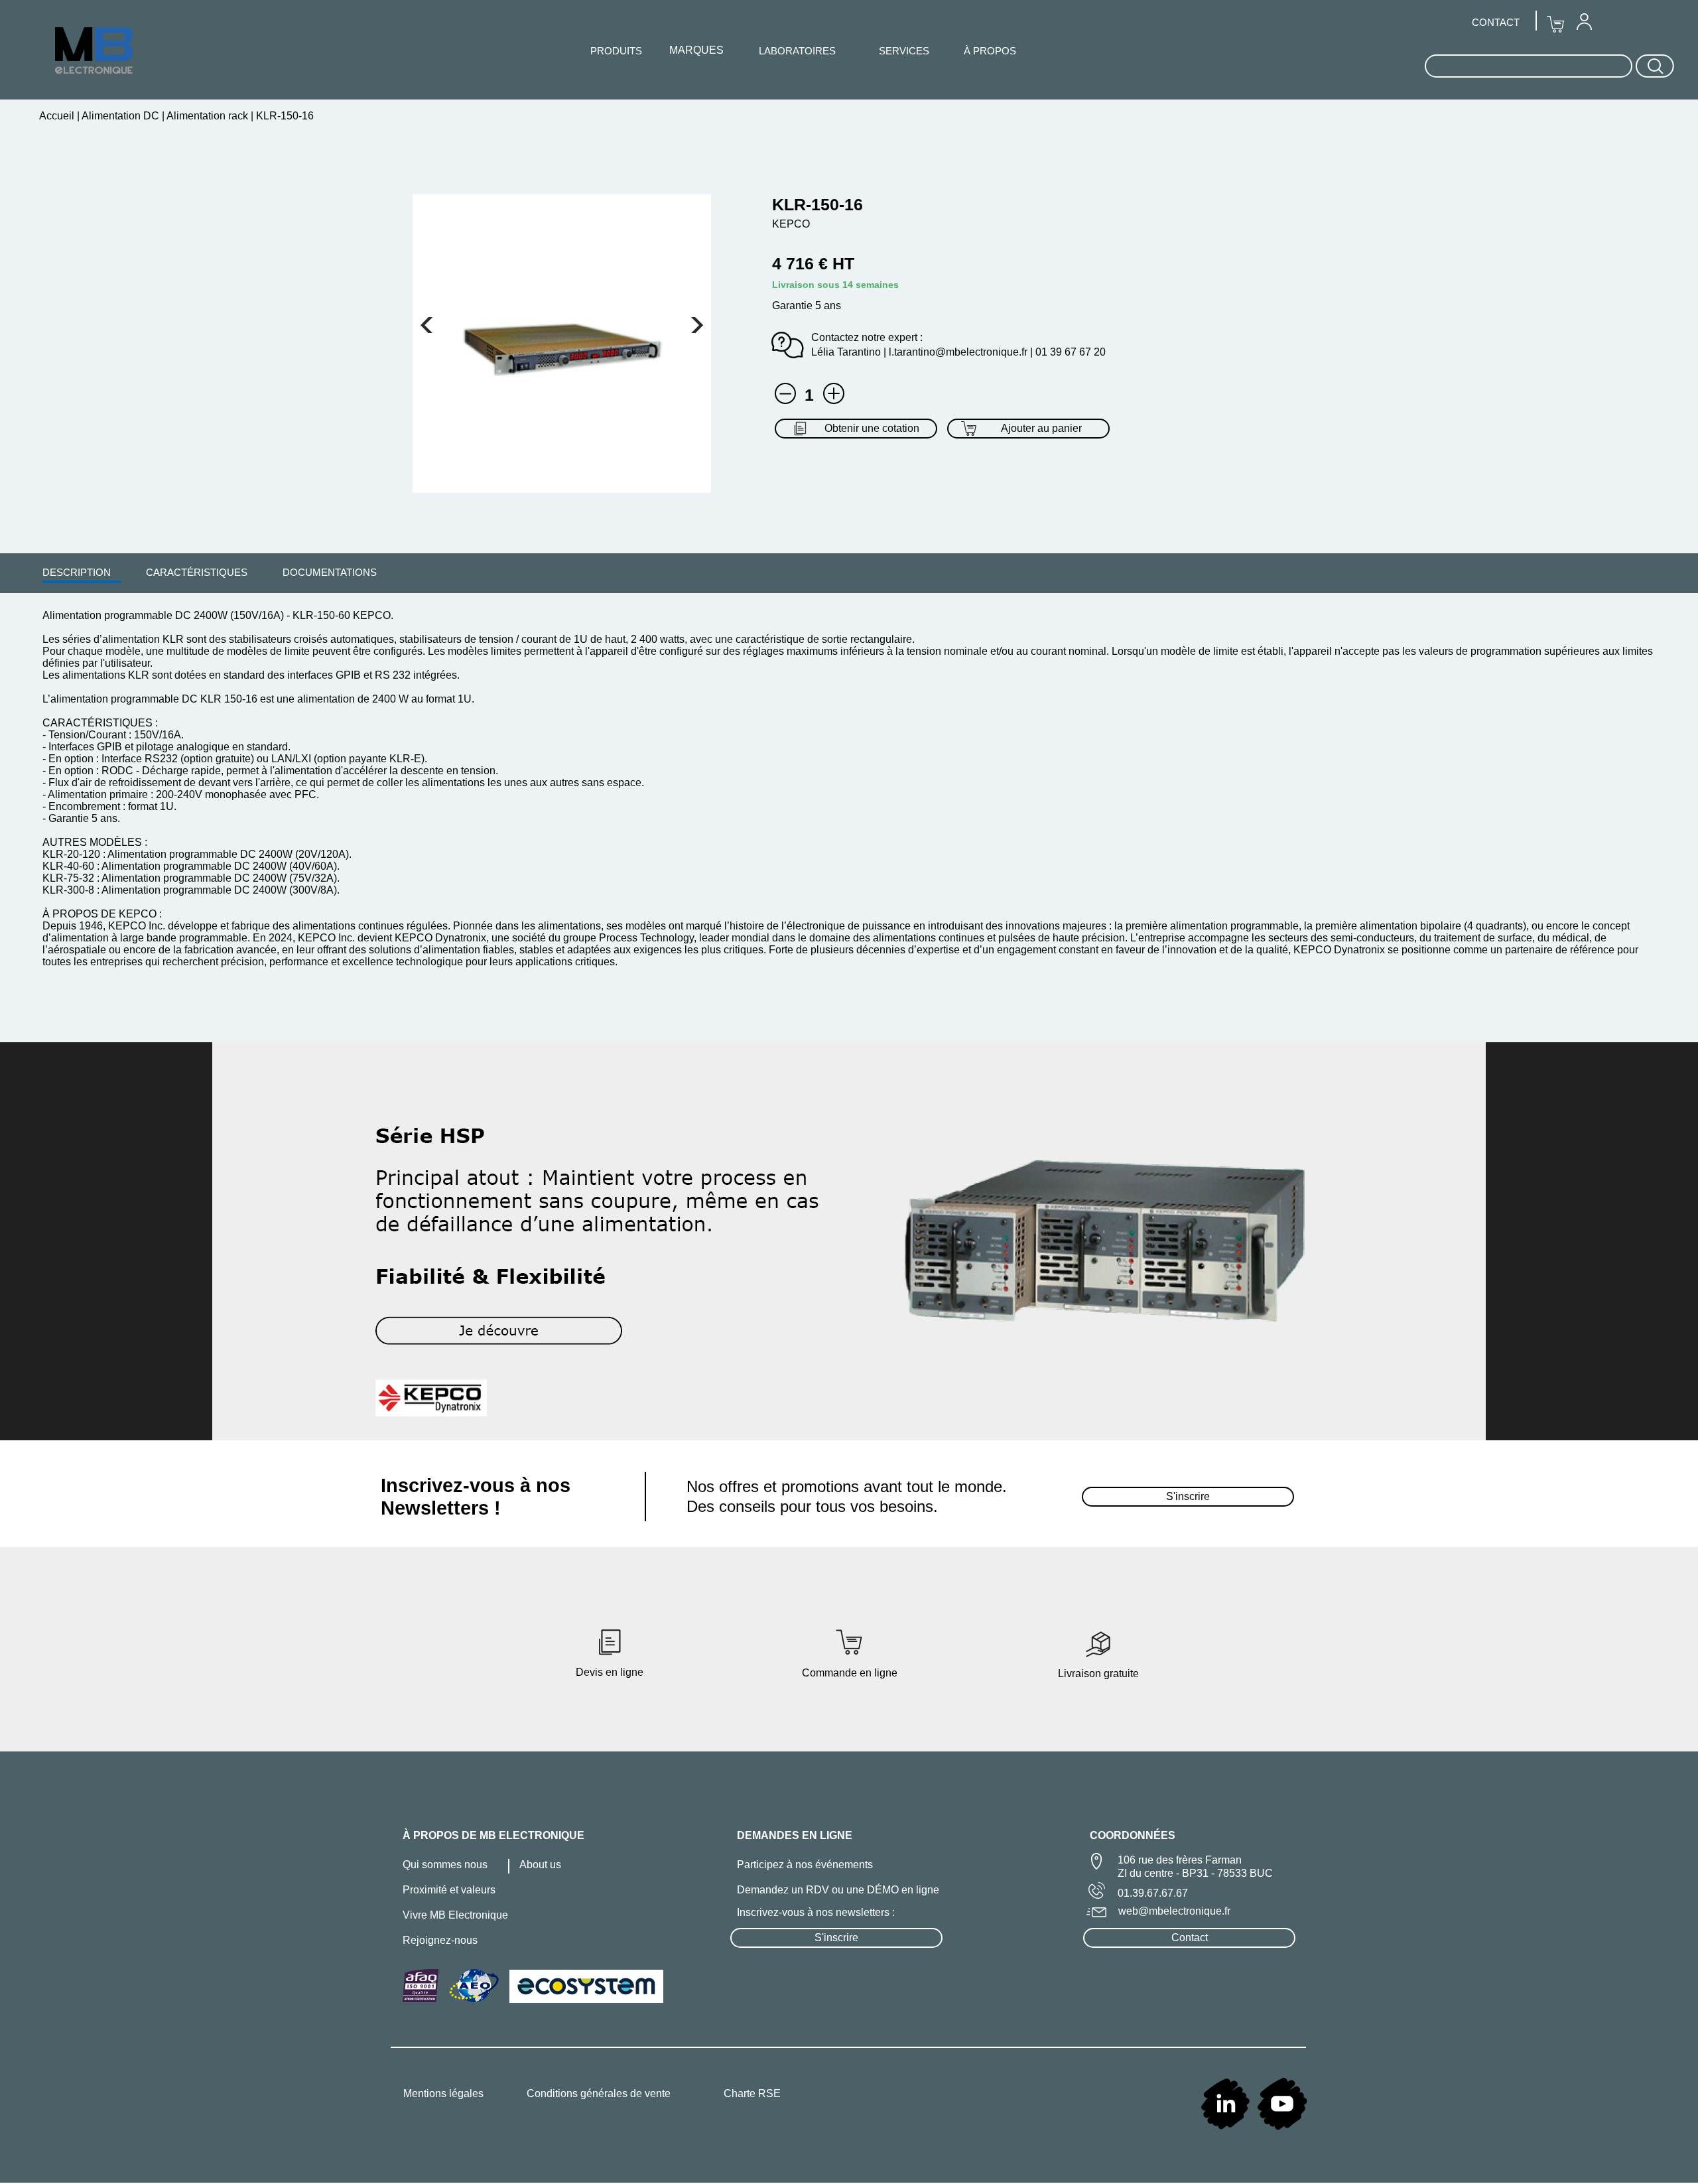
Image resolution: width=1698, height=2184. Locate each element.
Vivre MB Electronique (455, 1915)
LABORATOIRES (797, 51)
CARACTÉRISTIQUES (197, 572)
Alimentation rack (208, 116)
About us (540, 1865)
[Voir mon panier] (426, 325)
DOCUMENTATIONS (330, 572)
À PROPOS (990, 51)
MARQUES (696, 50)
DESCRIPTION (77, 572)
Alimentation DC (121, 116)
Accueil (58, 116)
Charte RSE (752, 2093)
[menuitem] (77, 572)
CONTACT (1496, 22)
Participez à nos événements (805, 1865)
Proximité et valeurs (449, 1890)
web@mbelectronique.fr (1174, 1911)
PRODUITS (616, 51)
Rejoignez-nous (440, 1940)
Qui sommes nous (445, 1865)
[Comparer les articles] (834, 393)
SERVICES (904, 51)
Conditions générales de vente (599, 2093)
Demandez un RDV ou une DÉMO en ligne (838, 1890)
